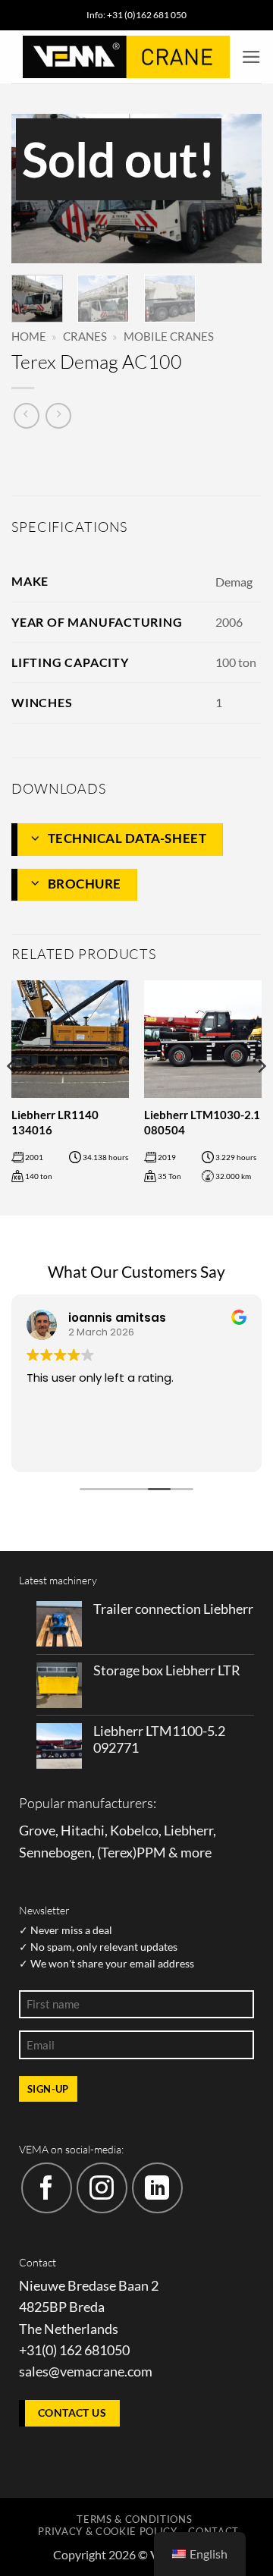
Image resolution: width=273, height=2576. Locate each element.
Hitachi (83, 1831)
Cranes (85, 336)
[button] (251, 57)
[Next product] (27, 416)
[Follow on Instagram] (102, 2188)
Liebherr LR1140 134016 (55, 1122)
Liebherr (188, 1831)
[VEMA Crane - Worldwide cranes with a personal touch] (126, 57)
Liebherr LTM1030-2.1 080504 (202, 1122)
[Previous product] (58, 416)
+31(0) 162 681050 (74, 2350)
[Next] (237, 190)
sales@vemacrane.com (86, 2372)
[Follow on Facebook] (47, 2188)
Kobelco (134, 1831)
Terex (117, 1853)
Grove (37, 1831)
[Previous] (36, 190)
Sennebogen (55, 1853)
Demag (234, 582)
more (196, 1853)
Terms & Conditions (134, 2519)
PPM (151, 1853)
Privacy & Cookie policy (107, 2531)
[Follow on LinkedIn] (157, 2188)
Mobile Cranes (169, 336)
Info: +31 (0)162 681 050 (136, 15)
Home (29, 336)
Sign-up (48, 2089)
